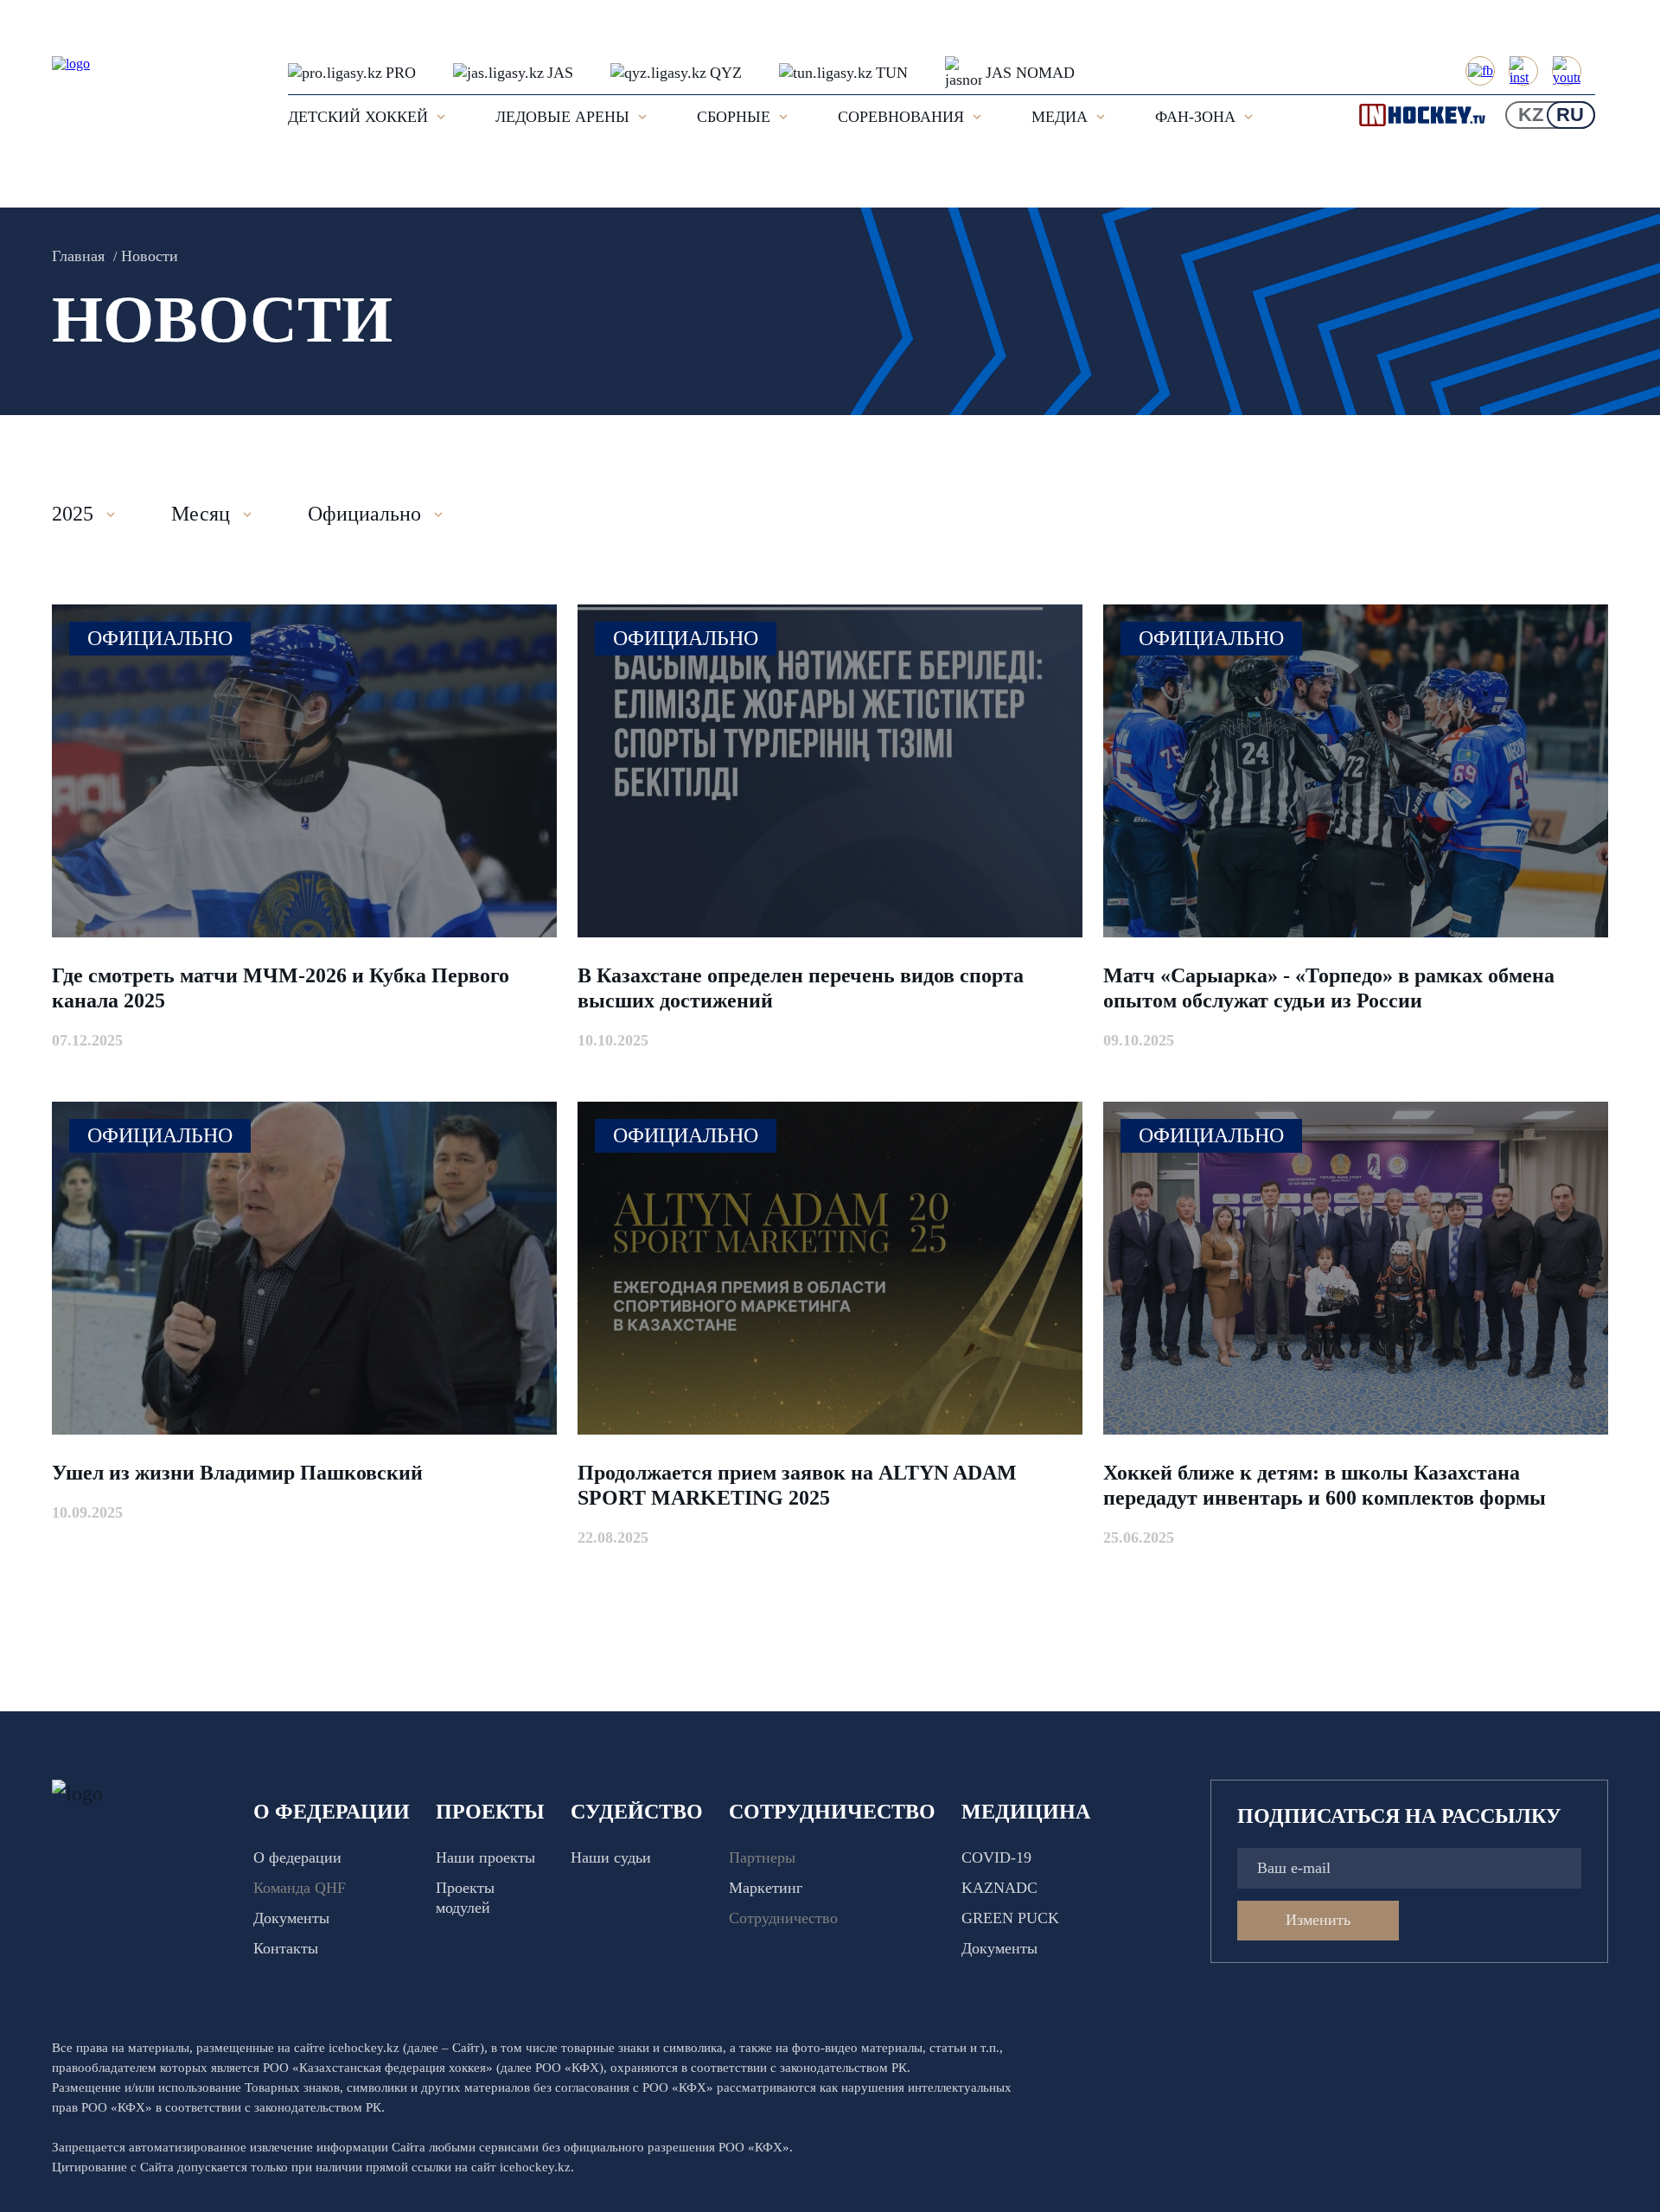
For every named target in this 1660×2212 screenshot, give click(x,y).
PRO (401, 73)
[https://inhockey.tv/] (1431, 115)
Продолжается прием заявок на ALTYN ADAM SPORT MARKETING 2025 (797, 1485)
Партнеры (762, 1857)
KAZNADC (999, 1888)
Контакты (286, 1948)
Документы (291, 1918)
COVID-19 (996, 1857)
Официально (160, 638)
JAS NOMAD (1030, 73)
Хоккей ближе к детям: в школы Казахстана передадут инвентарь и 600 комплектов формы (1325, 1485)
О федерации (297, 1857)
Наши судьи (611, 1857)
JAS (560, 73)
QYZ (726, 73)
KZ (1531, 115)
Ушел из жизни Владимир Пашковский (237, 1473)
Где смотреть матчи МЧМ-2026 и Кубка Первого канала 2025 (281, 988)
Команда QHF (300, 1888)
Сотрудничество (783, 1918)
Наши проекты (485, 1857)
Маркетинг (766, 1888)
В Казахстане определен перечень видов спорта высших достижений (801, 988)
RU (1570, 115)
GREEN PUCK (1010, 1918)
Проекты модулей (465, 1898)
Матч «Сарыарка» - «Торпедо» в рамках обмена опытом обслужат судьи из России (1329, 988)
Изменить (1318, 1920)
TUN (892, 73)
